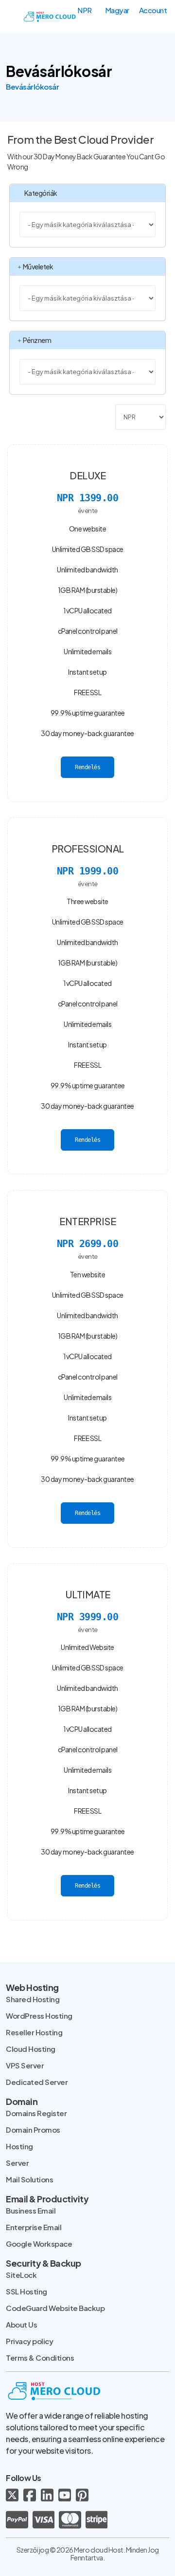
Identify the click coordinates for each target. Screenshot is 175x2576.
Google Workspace (39, 2244)
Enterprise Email (34, 2227)
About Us (21, 2324)
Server (17, 2163)
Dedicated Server (37, 2082)
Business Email (31, 2210)
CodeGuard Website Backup (55, 2308)
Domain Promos (33, 2130)
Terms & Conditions (40, 2358)
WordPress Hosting (39, 2016)
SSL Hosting (26, 2291)
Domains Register (36, 2113)
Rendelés (87, 767)
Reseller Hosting (34, 2032)
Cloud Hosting (31, 2049)
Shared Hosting (33, 1999)
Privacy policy (29, 2341)
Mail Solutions (29, 2179)
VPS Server (25, 2065)
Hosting (19, 2146)
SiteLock (21, 2275)
